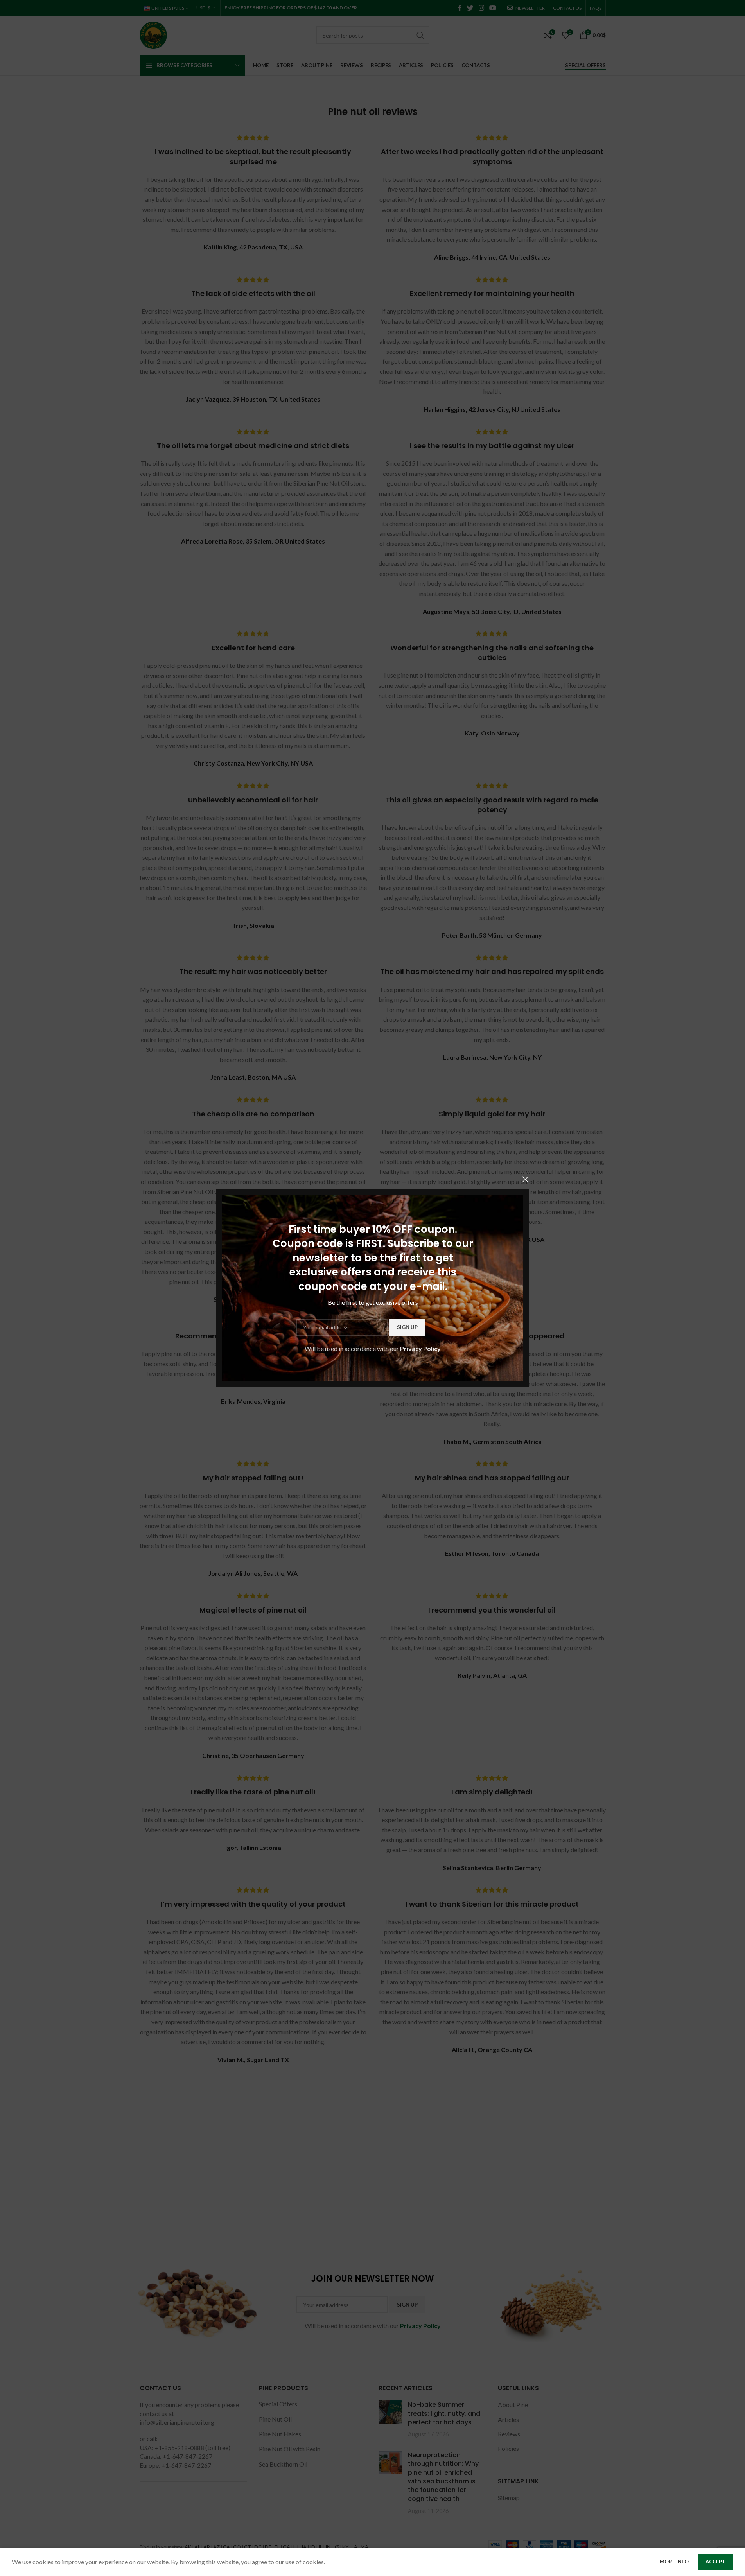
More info (675, 2562)
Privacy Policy (420, 1348)
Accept (715, 2562)
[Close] (525, 1179)
